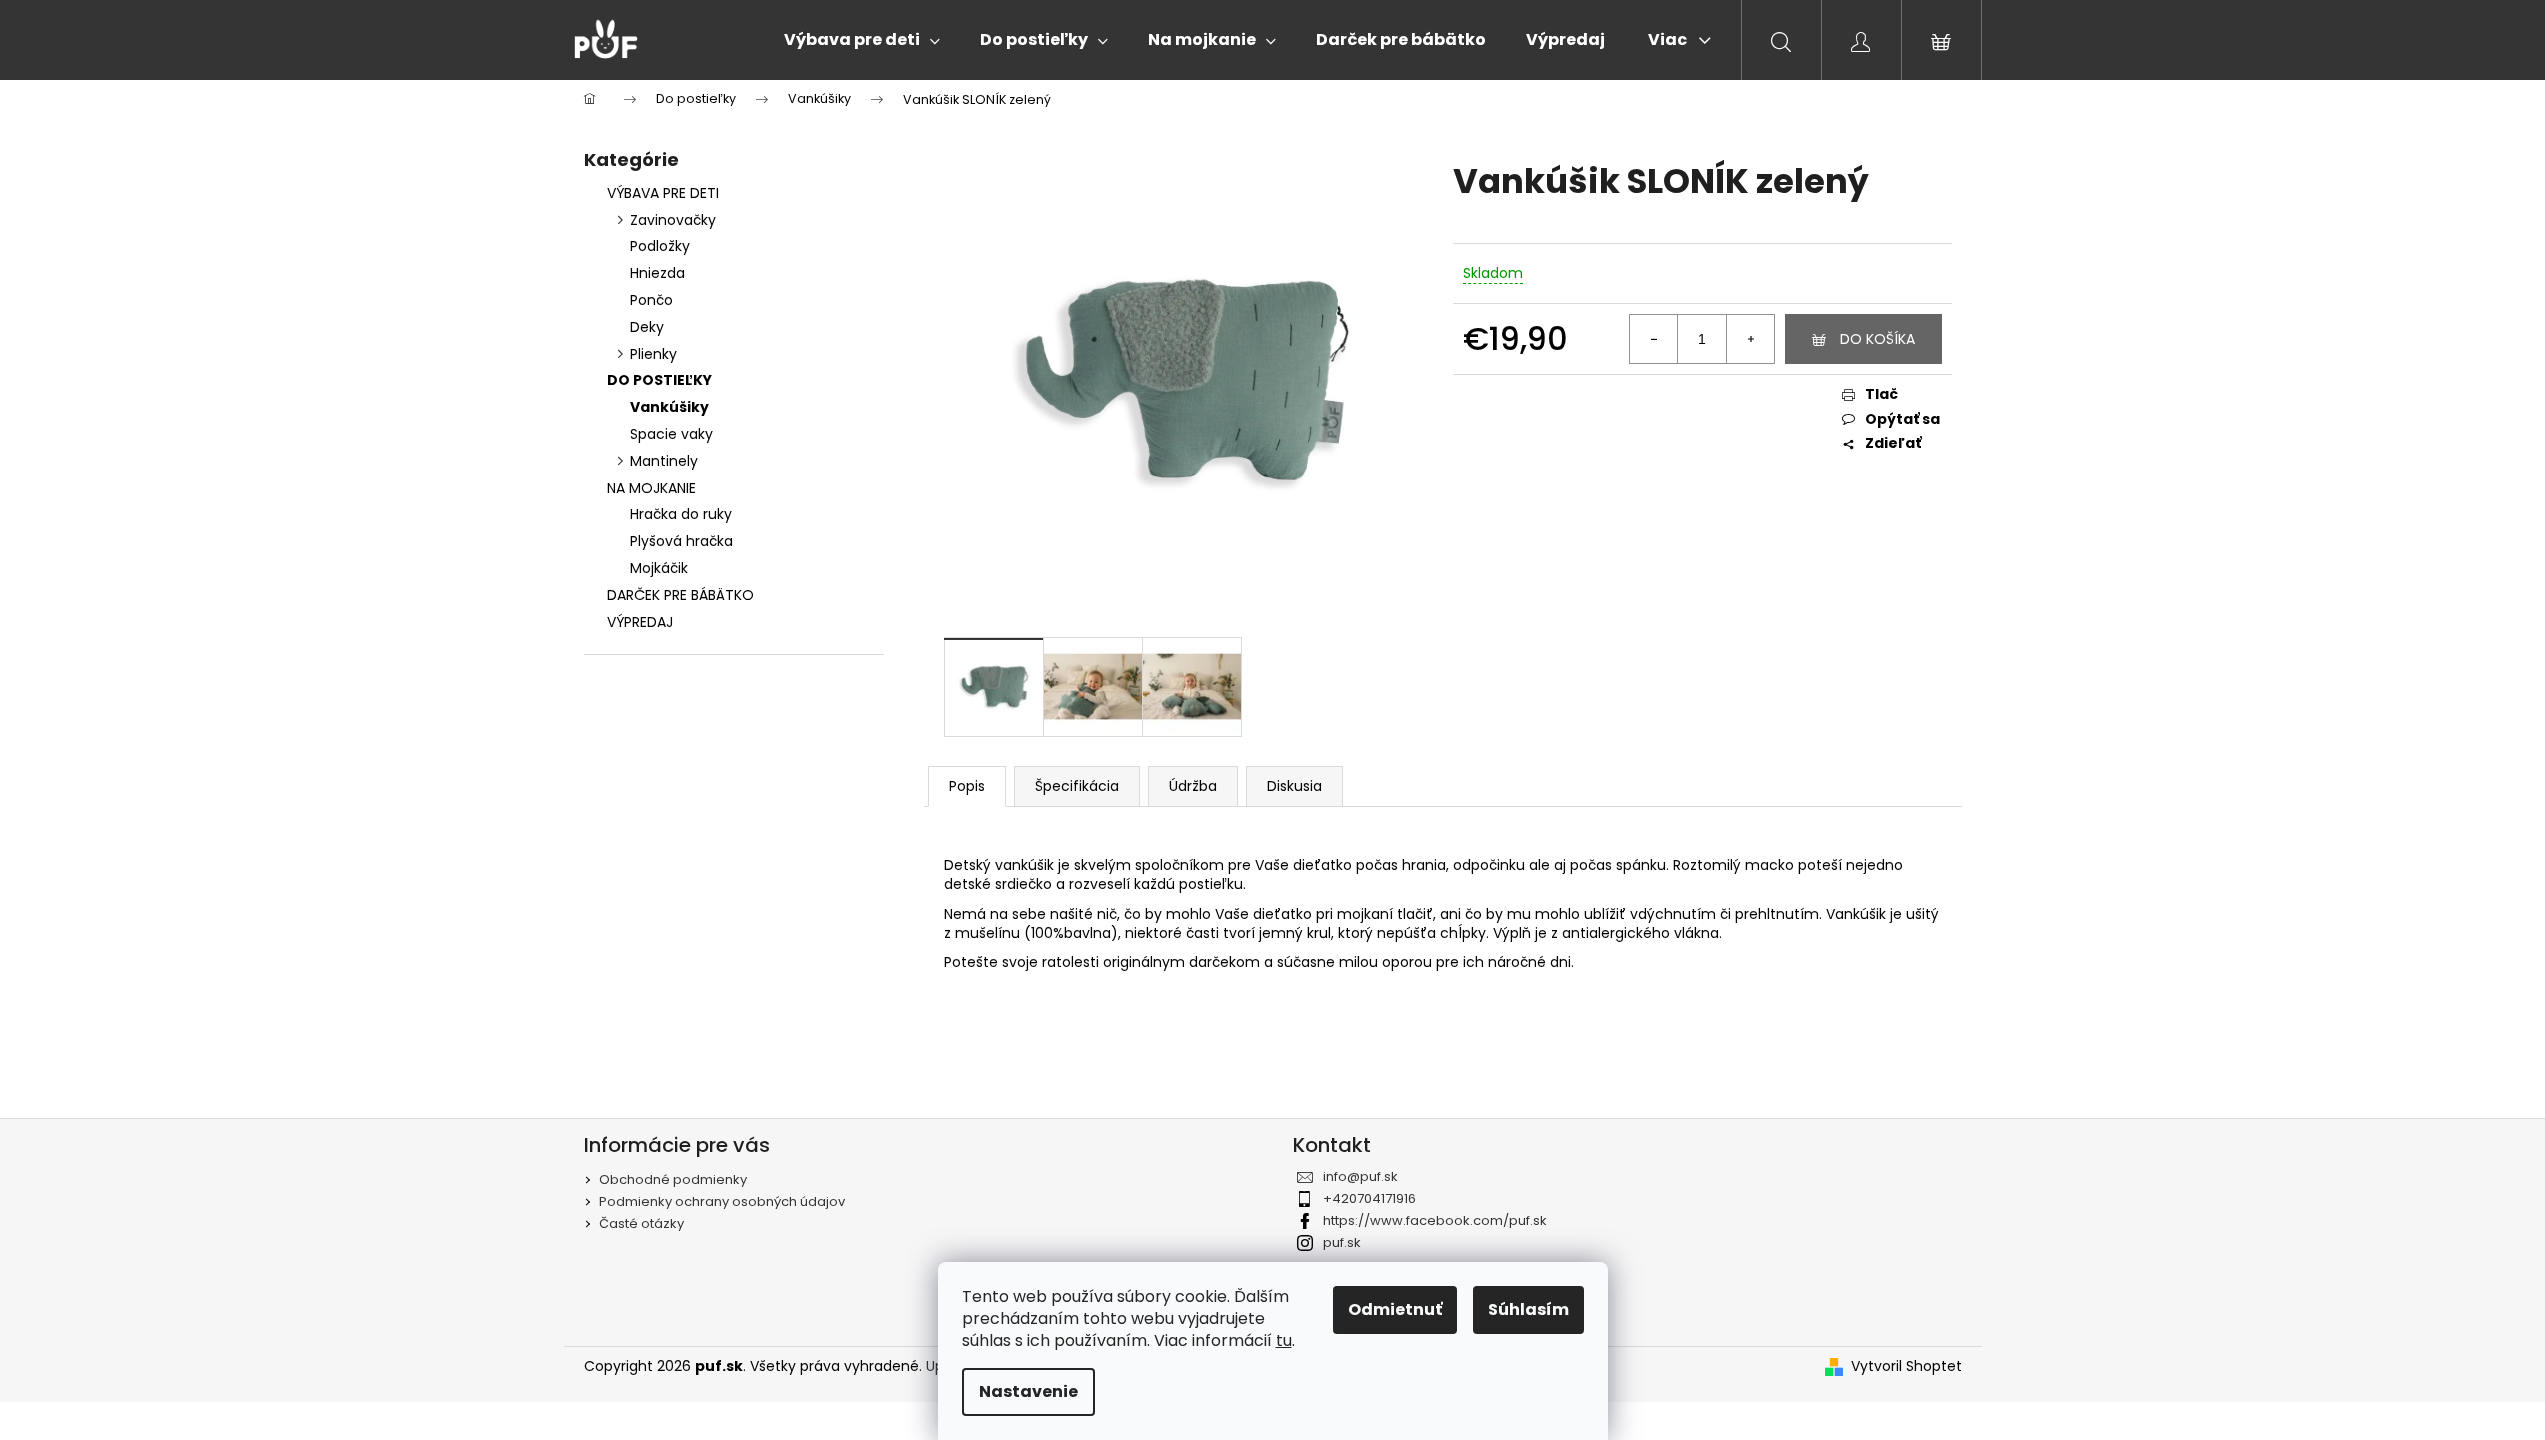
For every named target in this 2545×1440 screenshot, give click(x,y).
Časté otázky (641, 1223)
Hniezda (657, 273)
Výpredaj (640, 622)
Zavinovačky (673, 220)
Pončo (651, 300)
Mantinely (664, 461)
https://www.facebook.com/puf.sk (1435, 1220)
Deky (647, 327)
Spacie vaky (671, 434)
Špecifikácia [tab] (1077, 786)
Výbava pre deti (663, 193)
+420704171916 (1369, 1198)
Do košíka (1877, 339)
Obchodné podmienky (673, 1179)
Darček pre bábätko (680, 595)
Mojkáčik (659, 568)
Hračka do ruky (681, 514)
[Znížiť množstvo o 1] (1654, 339)
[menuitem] (862, 40)
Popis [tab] (967, 786)
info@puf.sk (1360, 1176)
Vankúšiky (669, 407)
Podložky (660, 246)
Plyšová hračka (681, 541)
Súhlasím (1528, 1309)
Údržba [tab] (1193, 786)
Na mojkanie (651, 488)
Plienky (653, 354)
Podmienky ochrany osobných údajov (722, 1201)
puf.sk (1342, 1242)
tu (1284, 1340)
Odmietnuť (1395, 1309)
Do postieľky (659, 380)
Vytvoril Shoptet (1906, 1366)
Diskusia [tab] (1294, 786)
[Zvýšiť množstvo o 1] (1750, 339)
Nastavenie (1028, 1391)
